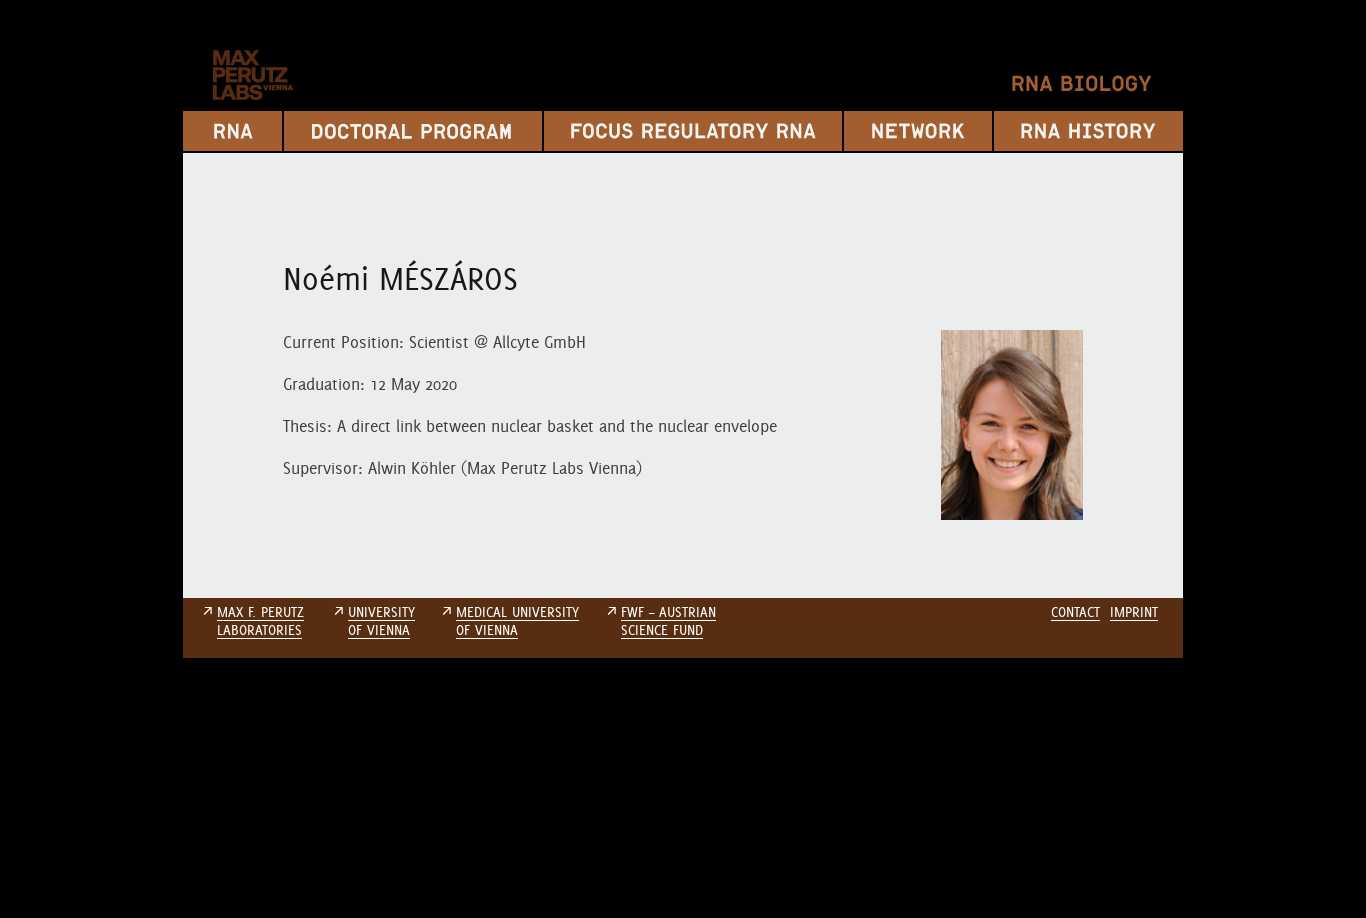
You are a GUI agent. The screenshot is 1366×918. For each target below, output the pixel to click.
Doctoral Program (413, 131)
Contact (1075, 612)
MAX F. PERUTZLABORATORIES (260, 621)
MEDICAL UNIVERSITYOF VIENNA (517, 621)
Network (918, 131)
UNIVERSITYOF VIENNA (381, 621)
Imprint (1134, 612)
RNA (232, 131)
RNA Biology (1082, 83)
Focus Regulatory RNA (693, 131)
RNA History (1088, 131)
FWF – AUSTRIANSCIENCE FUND (668, 621)
